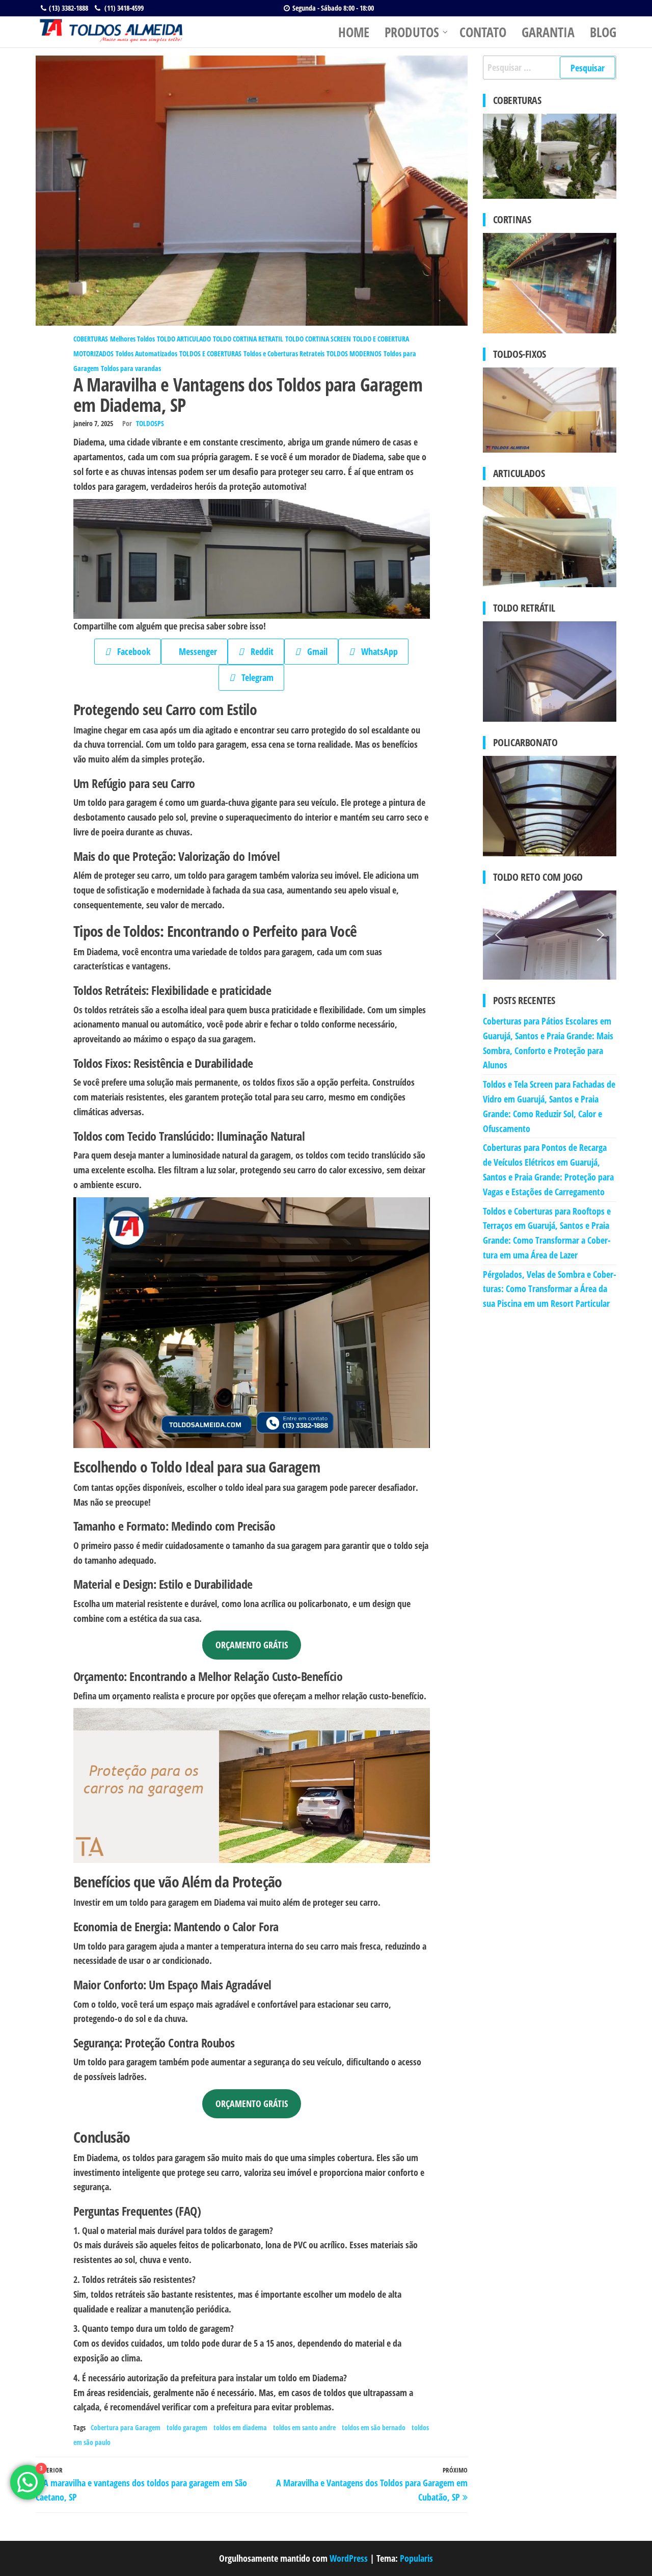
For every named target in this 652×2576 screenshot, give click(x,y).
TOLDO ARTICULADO (184, 339)
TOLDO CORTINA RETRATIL (248, 339)
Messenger (194, 651)
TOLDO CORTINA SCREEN (318, 339)
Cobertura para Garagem (126, 2427)
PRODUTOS (412, 32)
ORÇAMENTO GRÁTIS (252, 1645)
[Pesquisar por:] (550, 68)
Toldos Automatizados (146, 353)
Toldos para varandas (131, 368)
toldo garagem (187, 2427)
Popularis (416, 2558)
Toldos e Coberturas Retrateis (284, 353)
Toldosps (150, 423)
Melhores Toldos (132, 339)
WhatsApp (376, 651)
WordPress (349, 2558)
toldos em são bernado (374, 2427)
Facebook (130, 651)
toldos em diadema (240, 2427)
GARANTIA (548, 32)
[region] (550, 935)
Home (354, 32)
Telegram (254, 677)
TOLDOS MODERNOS (354, 353)
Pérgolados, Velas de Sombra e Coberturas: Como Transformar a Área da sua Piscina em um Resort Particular (550, 1289)
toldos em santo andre (304, 2427)
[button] (499, 935)
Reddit (259, 651)
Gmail (314, 651)
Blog (603, 32)
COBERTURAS (91, 339)
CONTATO (483, 32)
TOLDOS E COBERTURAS (210, 353)
